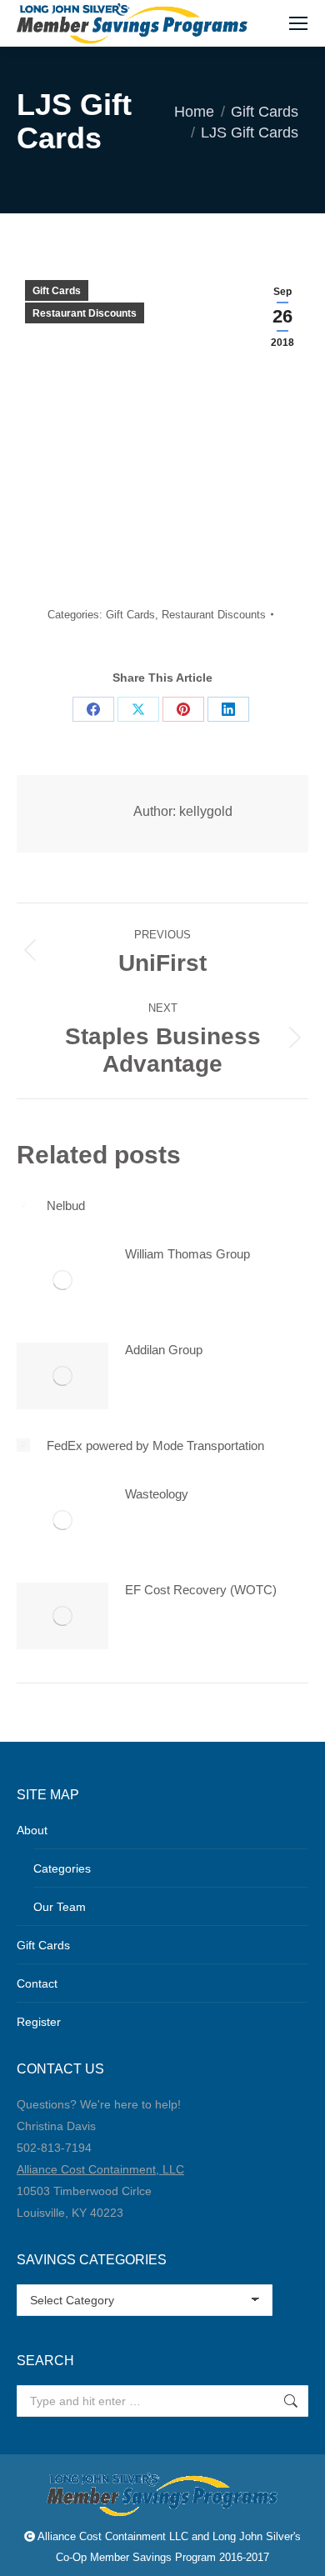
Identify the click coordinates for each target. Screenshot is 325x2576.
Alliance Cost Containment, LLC (100, 2169)
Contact (37, 1983)
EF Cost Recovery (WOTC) (201, 1590)
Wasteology (157, 1494)
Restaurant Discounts (85, 313)
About (32, 1830)
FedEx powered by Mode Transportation (155, 1446)
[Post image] (23, 1205)
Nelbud (66, 1205)
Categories (62, 1868)
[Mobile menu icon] (298, 23)
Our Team (60, 1907)
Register (39, 2022)
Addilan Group (164, 1350)
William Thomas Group (187, 1254)
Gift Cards (57, 291)
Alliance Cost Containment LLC (113, 2536)
